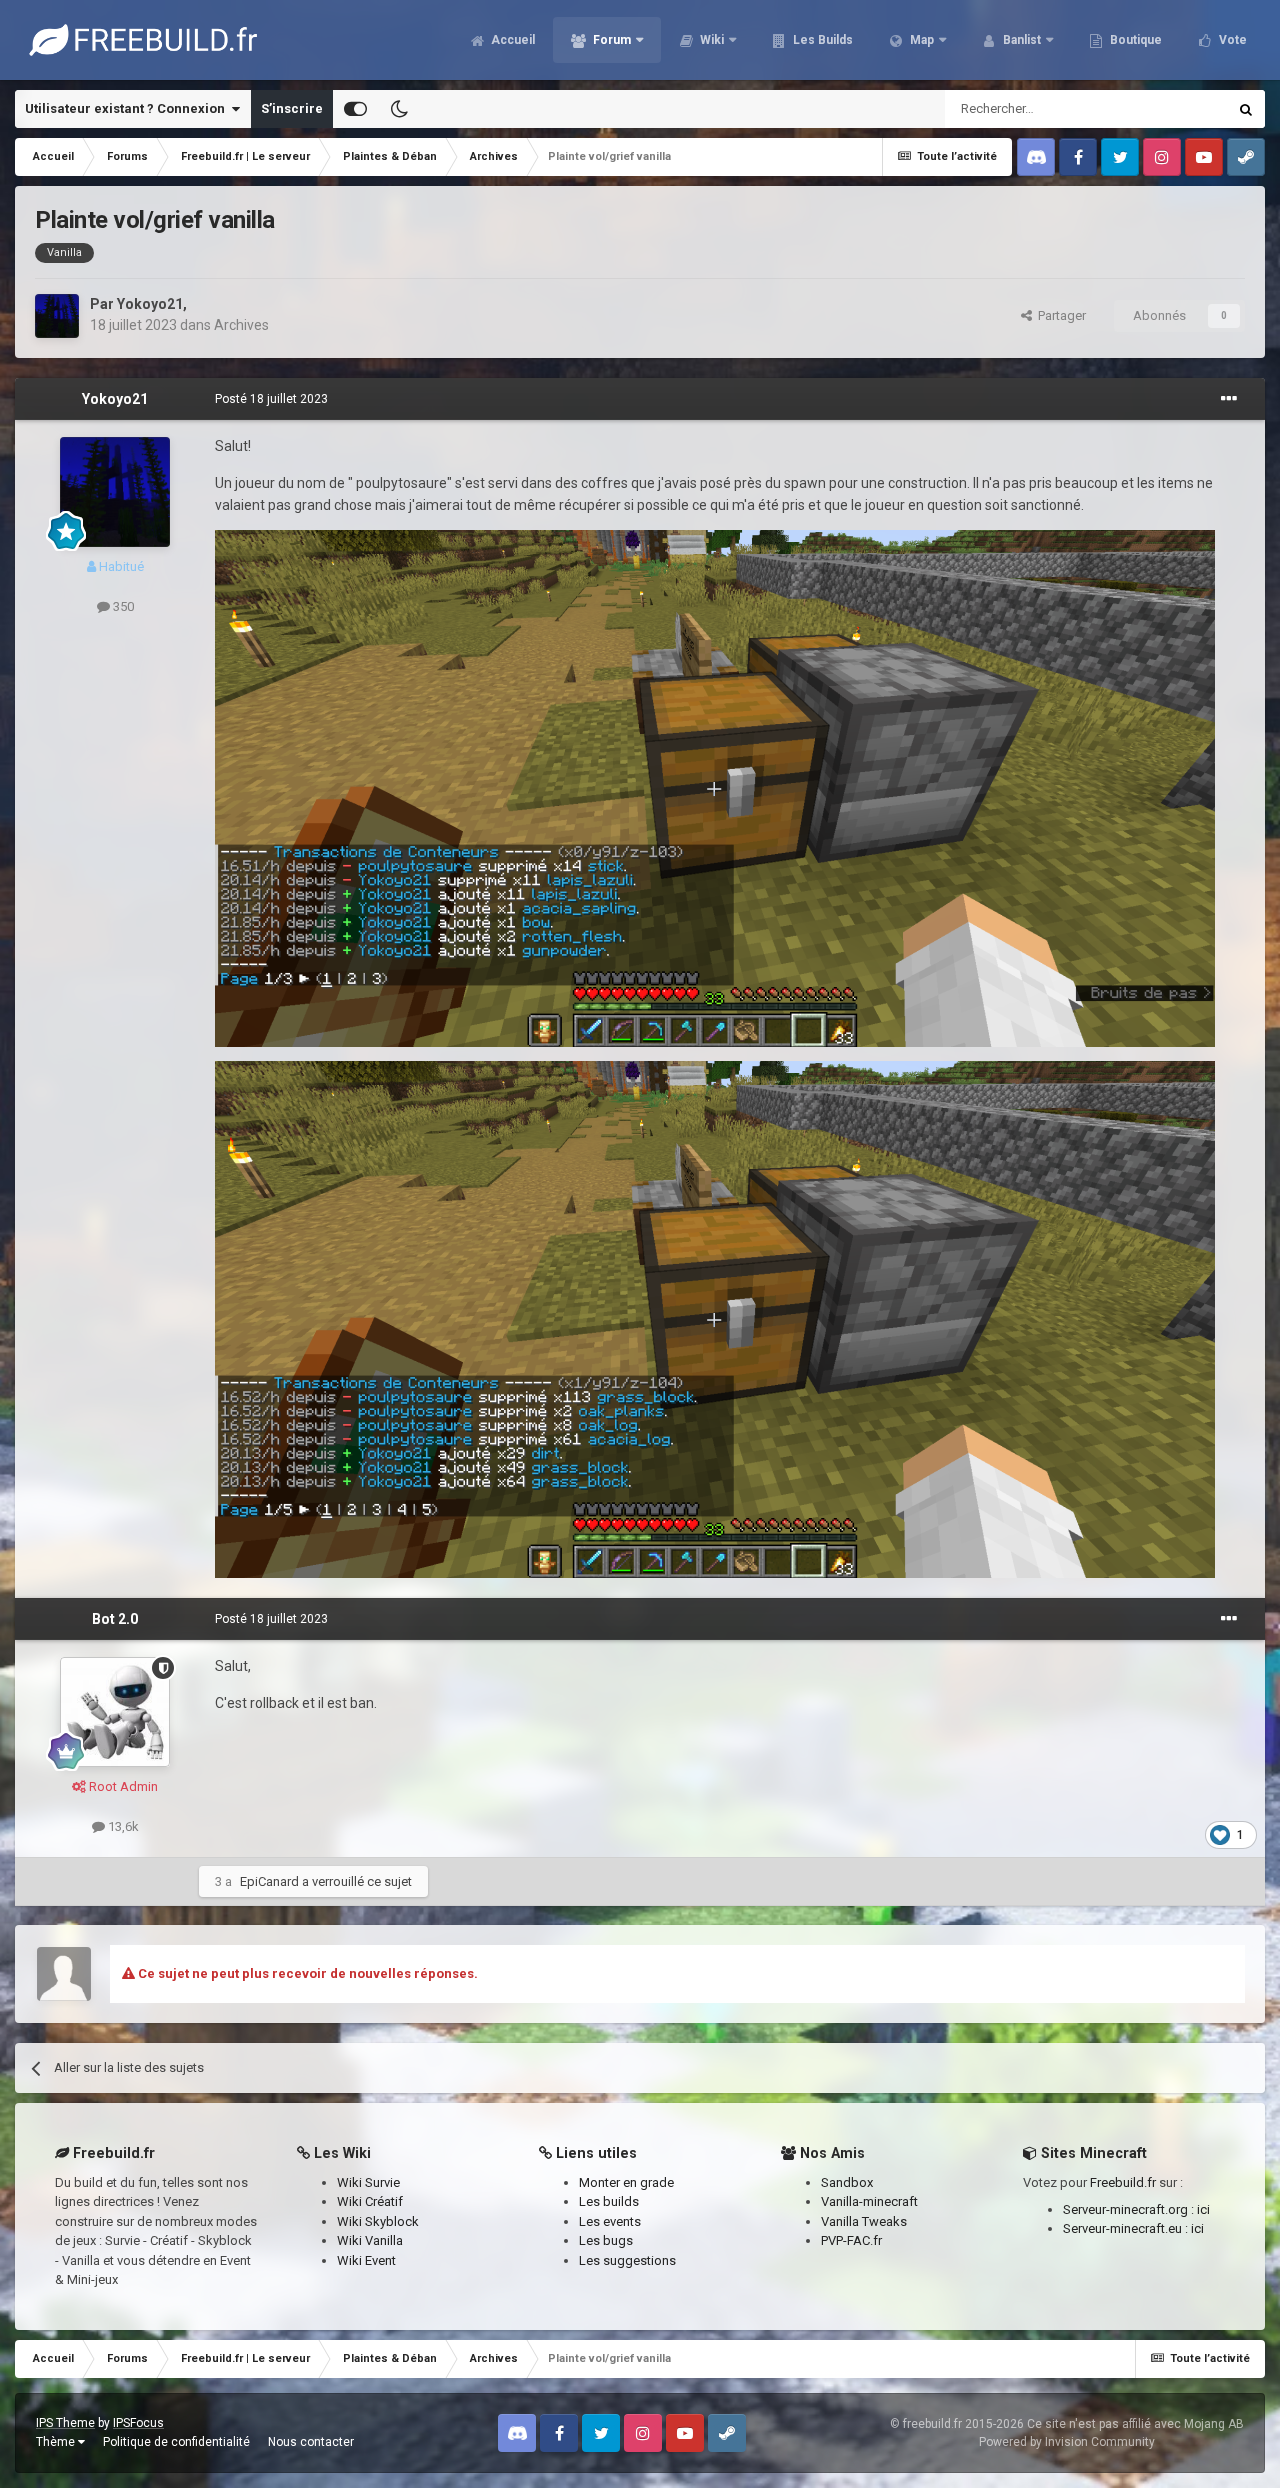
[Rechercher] (1246, 109)
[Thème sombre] (399, 109)
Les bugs (606, 2240)
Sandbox (847, 2182)
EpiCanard (269, 1881)
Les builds (609, 2201)
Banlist (1020, 40)
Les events (610, 2221)
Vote (1231, 40)
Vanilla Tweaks (864, 2221)
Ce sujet (1177, 109)
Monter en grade (626, 2182)
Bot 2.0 (115, 1619)
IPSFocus (138, 2423)
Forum (610, 40)
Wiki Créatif (370, 2201)
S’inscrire (292, 108)
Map (920, 40)
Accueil (511, 40)
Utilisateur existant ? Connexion (128, 108)
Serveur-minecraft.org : (1130, 2209)
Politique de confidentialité (176, 2442)
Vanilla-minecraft (869, 2201)
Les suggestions (627, 2260)
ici (1203, 2209)
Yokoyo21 (150, 304)
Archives (241, 325)
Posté (271, 399)
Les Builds (821, 40)
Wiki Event (366, 2260)
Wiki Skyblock (378, 2221)
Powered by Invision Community (1067, 2442)
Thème (57, 2442)
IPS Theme (65, 2423)
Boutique (1134, 40)
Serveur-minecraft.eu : (1127, 2228)
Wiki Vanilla (370, 2240)
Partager (1059, 315)
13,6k (122, 1826)
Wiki (710, 40)
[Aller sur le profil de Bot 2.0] (115, 1712)
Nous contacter (311, 2442)
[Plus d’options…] (1229, 399)
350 (122, 606)
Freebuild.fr (1123, 2182)
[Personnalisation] (355, 109)
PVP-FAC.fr (851, 2240)
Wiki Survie (368, 2182)
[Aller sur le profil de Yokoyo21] (57, 316)
